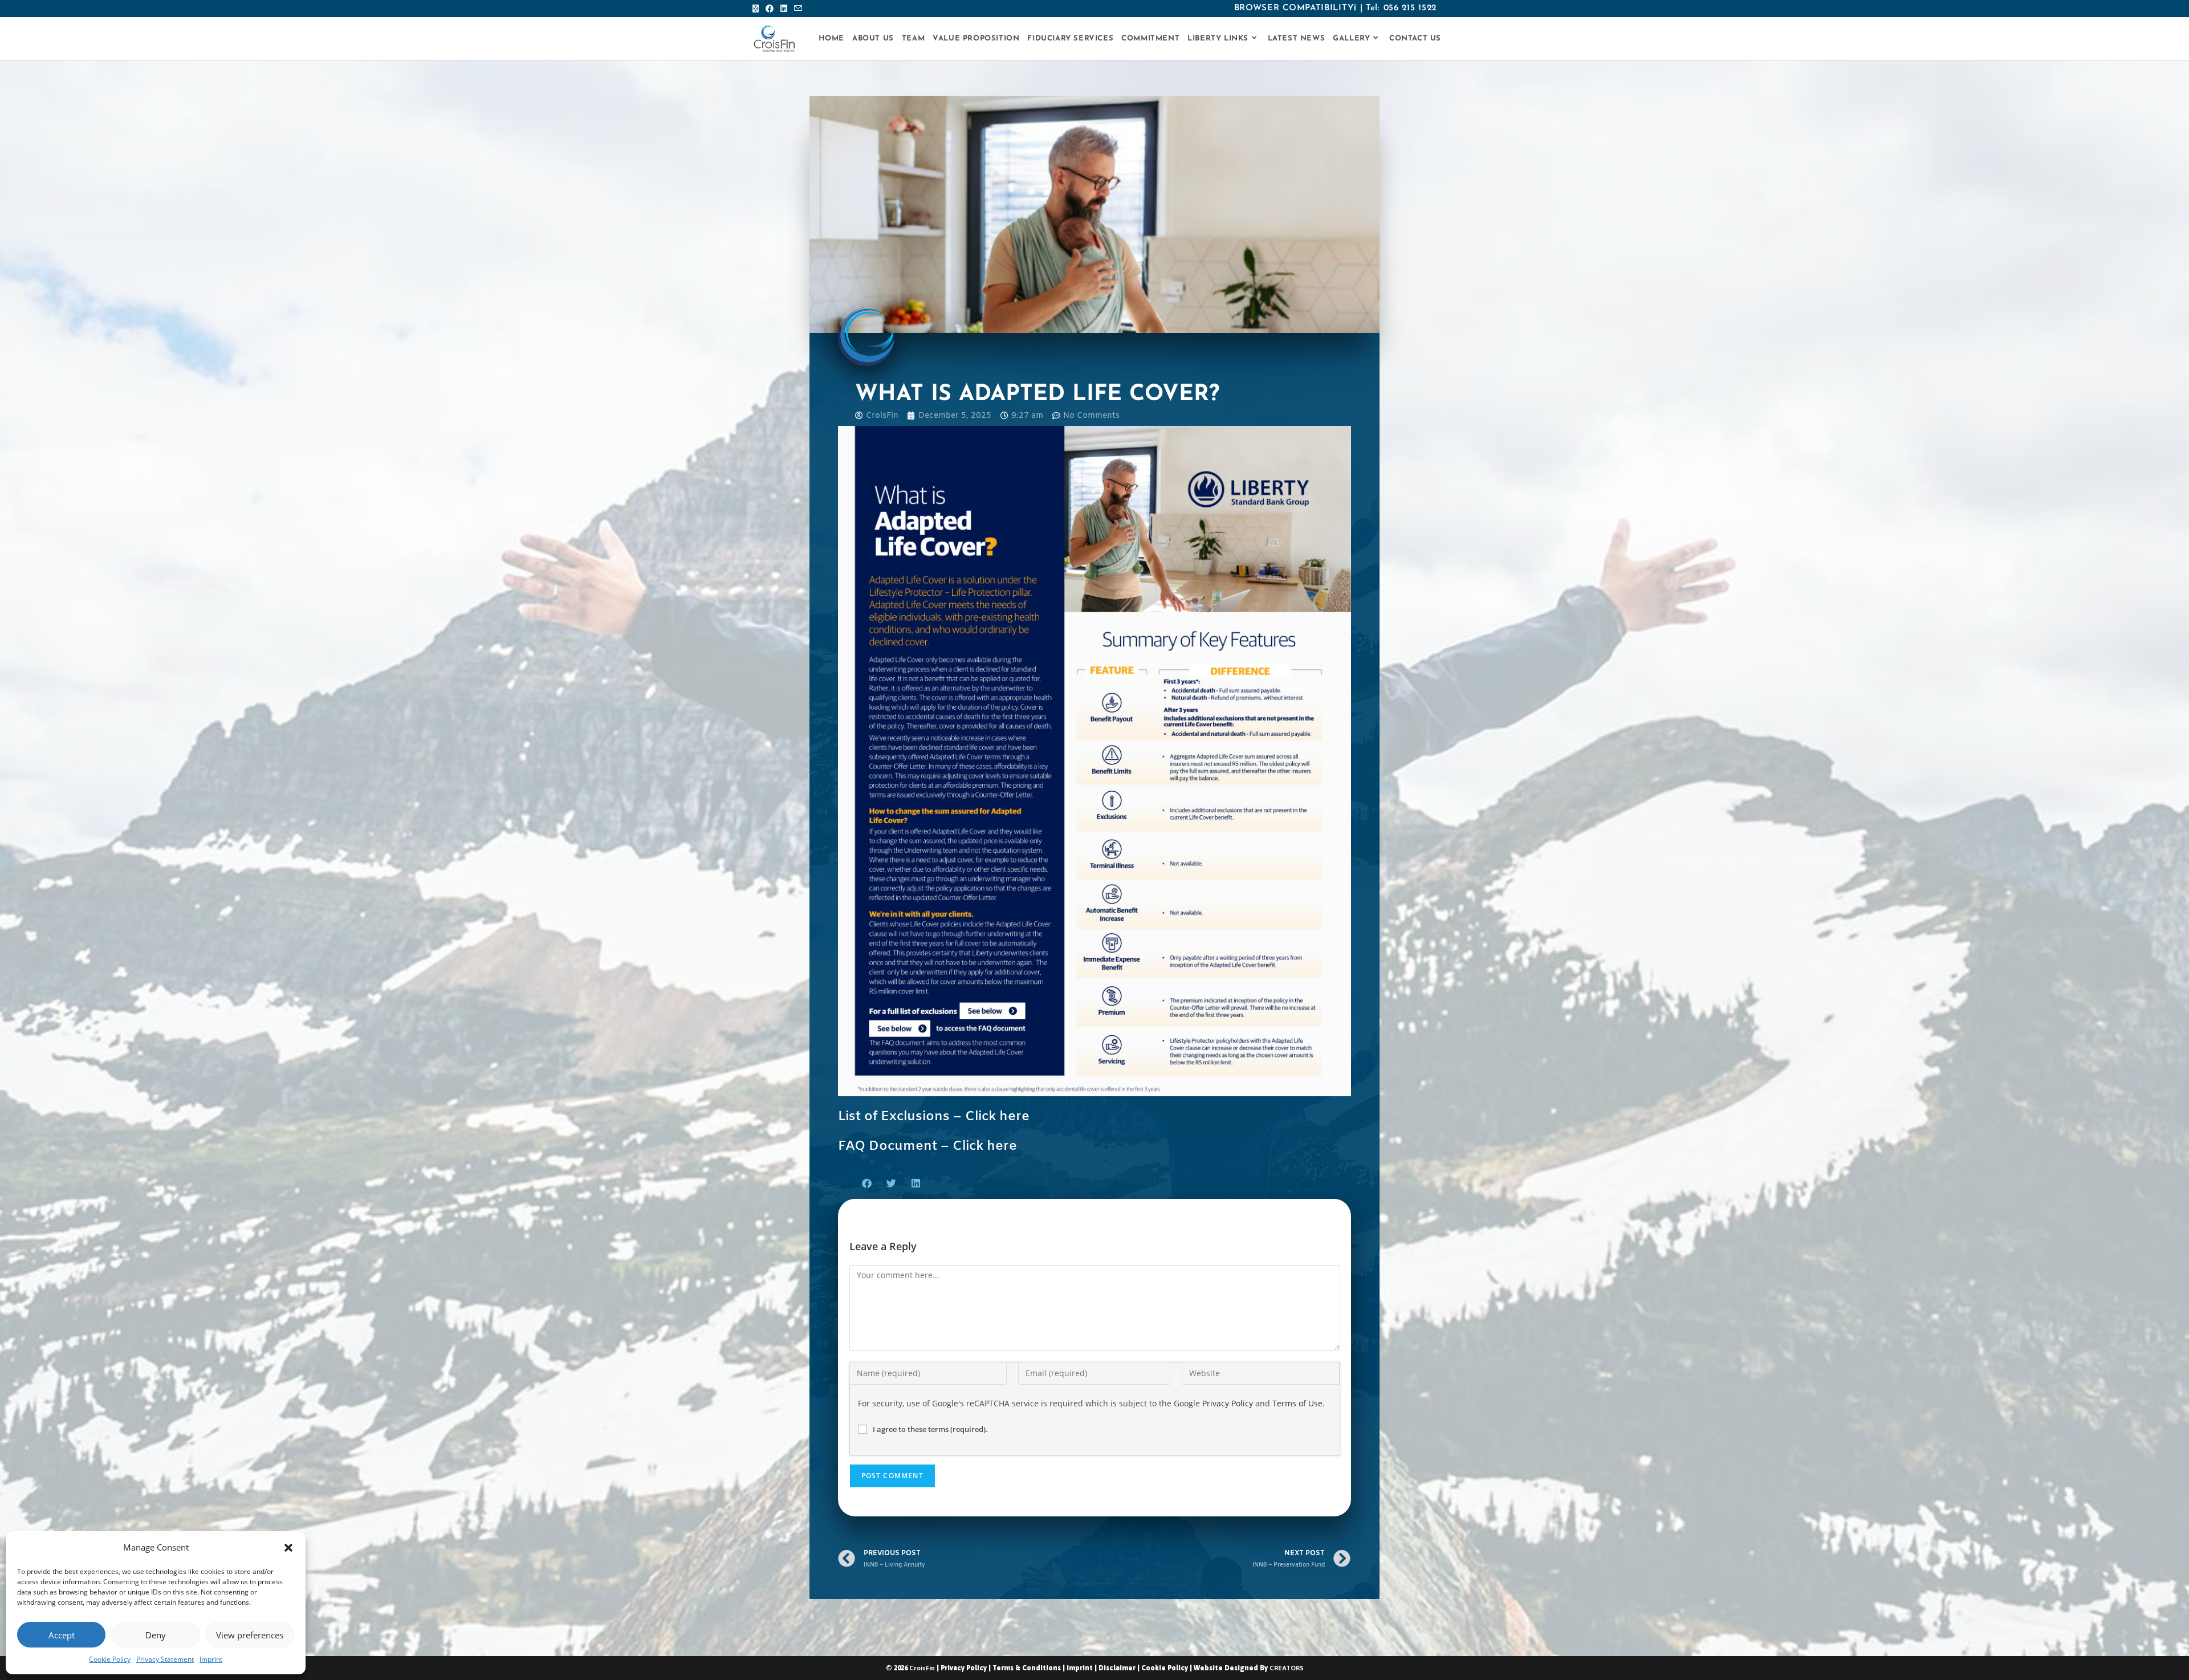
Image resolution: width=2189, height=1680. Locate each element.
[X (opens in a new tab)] (757, 9)
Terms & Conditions (1027, 1668)
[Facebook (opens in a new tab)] (770, 9)
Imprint (211, 1659)
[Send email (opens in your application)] (798, 9)
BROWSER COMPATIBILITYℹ (1295, 8)
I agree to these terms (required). (930, 1429)
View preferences (250, 1635)
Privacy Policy (1228, 1403)
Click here (997, 1117)
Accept (62, 1635)
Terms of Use (1297, 1403)
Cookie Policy (110, 1659)
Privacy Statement (165, 1659)
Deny (156, 1635)
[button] (288, 1548)
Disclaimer (1117, 1668)
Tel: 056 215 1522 (1401, 8)
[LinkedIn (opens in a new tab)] (784, 9)
